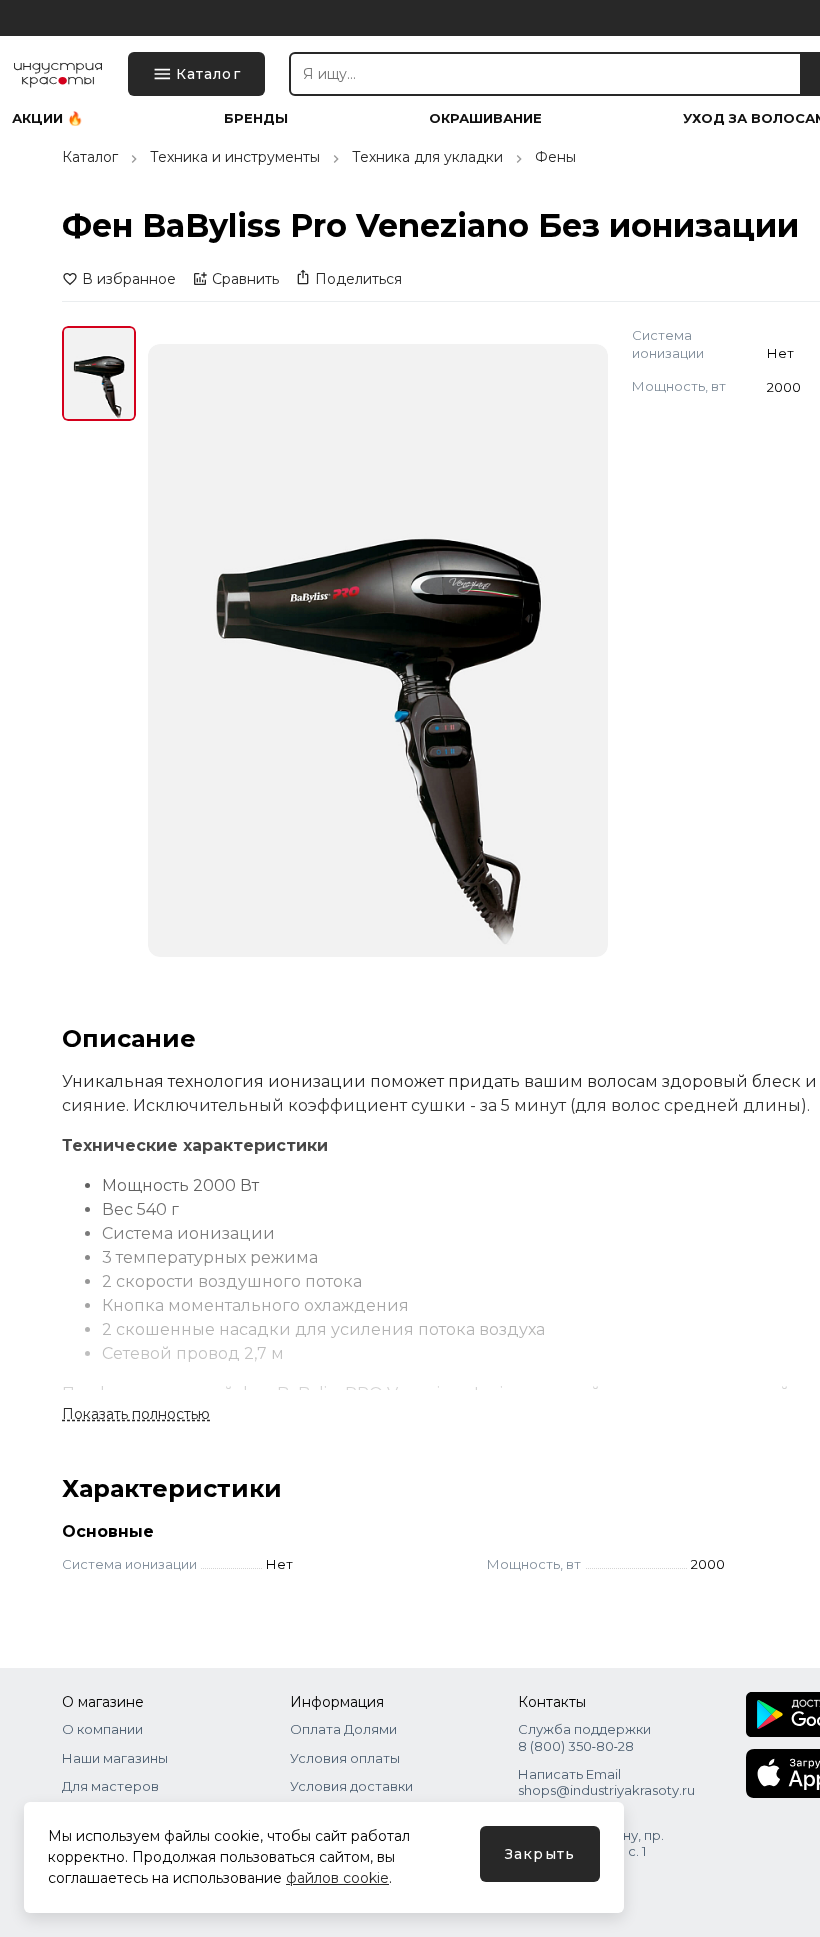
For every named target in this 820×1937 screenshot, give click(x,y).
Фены (555, 157)
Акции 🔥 (47, 118)
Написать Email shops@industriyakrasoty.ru (606, 1782)
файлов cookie (337, 1878)
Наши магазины (115, 1758)
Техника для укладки (427, 157)
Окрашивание (485, 118)
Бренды (256, 118)
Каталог (90, 157)
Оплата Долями (343, 1729)
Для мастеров (110, 1786)
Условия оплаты (345, 1758)
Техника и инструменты (235, 157)
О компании (102, 1729)
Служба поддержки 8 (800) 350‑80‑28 (584, 1737)
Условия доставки (351, 1786)
